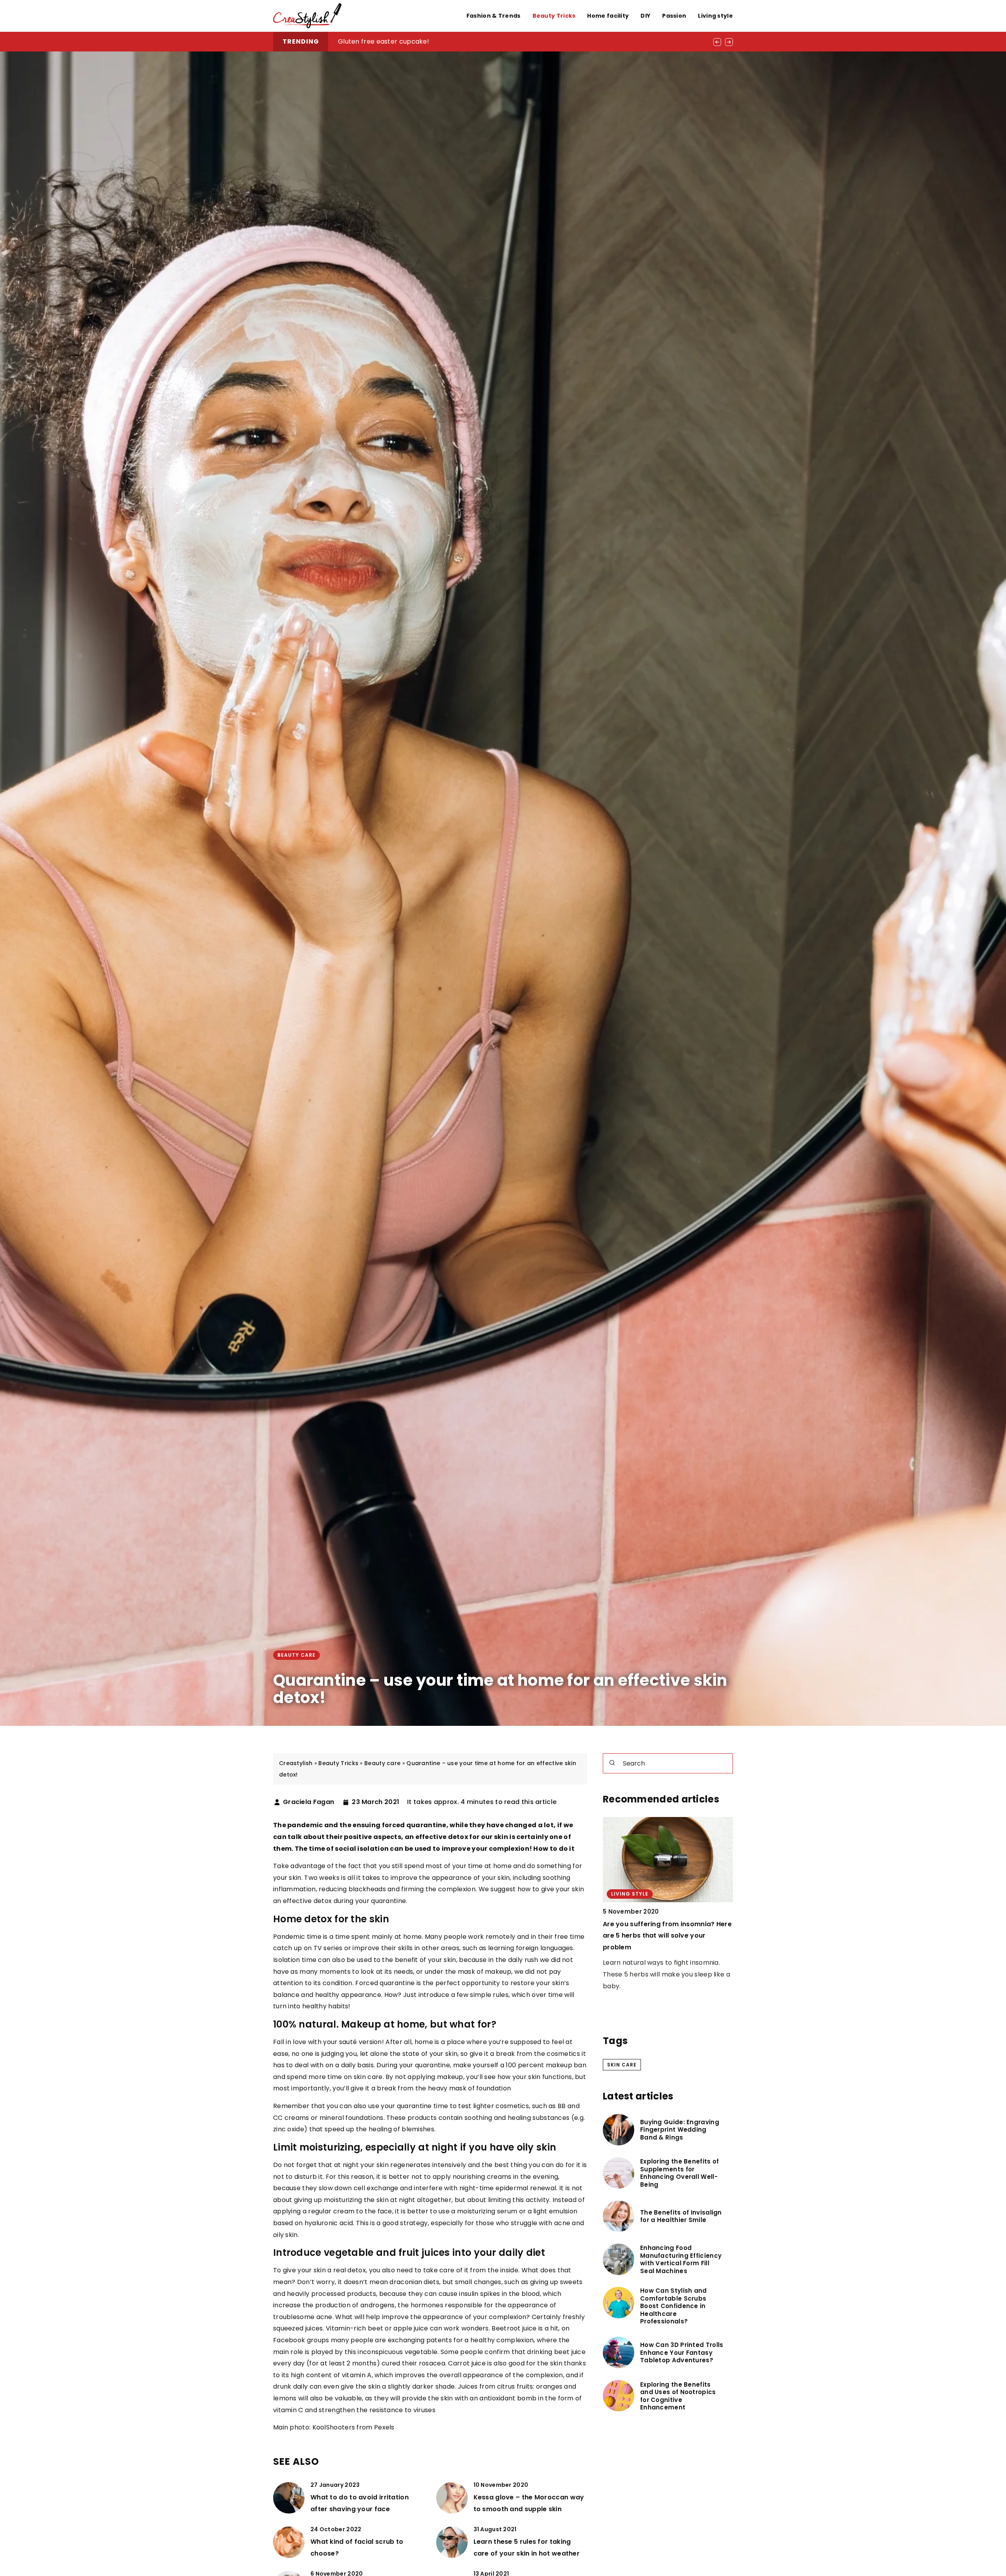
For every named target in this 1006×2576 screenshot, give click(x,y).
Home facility (608, 16)
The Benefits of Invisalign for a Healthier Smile (681, 2216)
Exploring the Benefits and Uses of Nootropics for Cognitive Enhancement (678, 2396)
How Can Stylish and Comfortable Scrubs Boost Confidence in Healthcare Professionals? (674, 2306)
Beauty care (296, 1655)
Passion (674, 16)
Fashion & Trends (494, 16)
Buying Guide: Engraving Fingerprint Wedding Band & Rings (430, 41)
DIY (645, 16)
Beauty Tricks (554, 16)
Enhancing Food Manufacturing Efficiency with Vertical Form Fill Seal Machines (681, 2259)
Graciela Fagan (308, 1802)
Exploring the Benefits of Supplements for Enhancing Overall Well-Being (680, 2173)
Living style (715, 16)
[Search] (612, 1763)
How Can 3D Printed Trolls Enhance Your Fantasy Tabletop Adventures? (682, 2353)
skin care (622, 2065)
